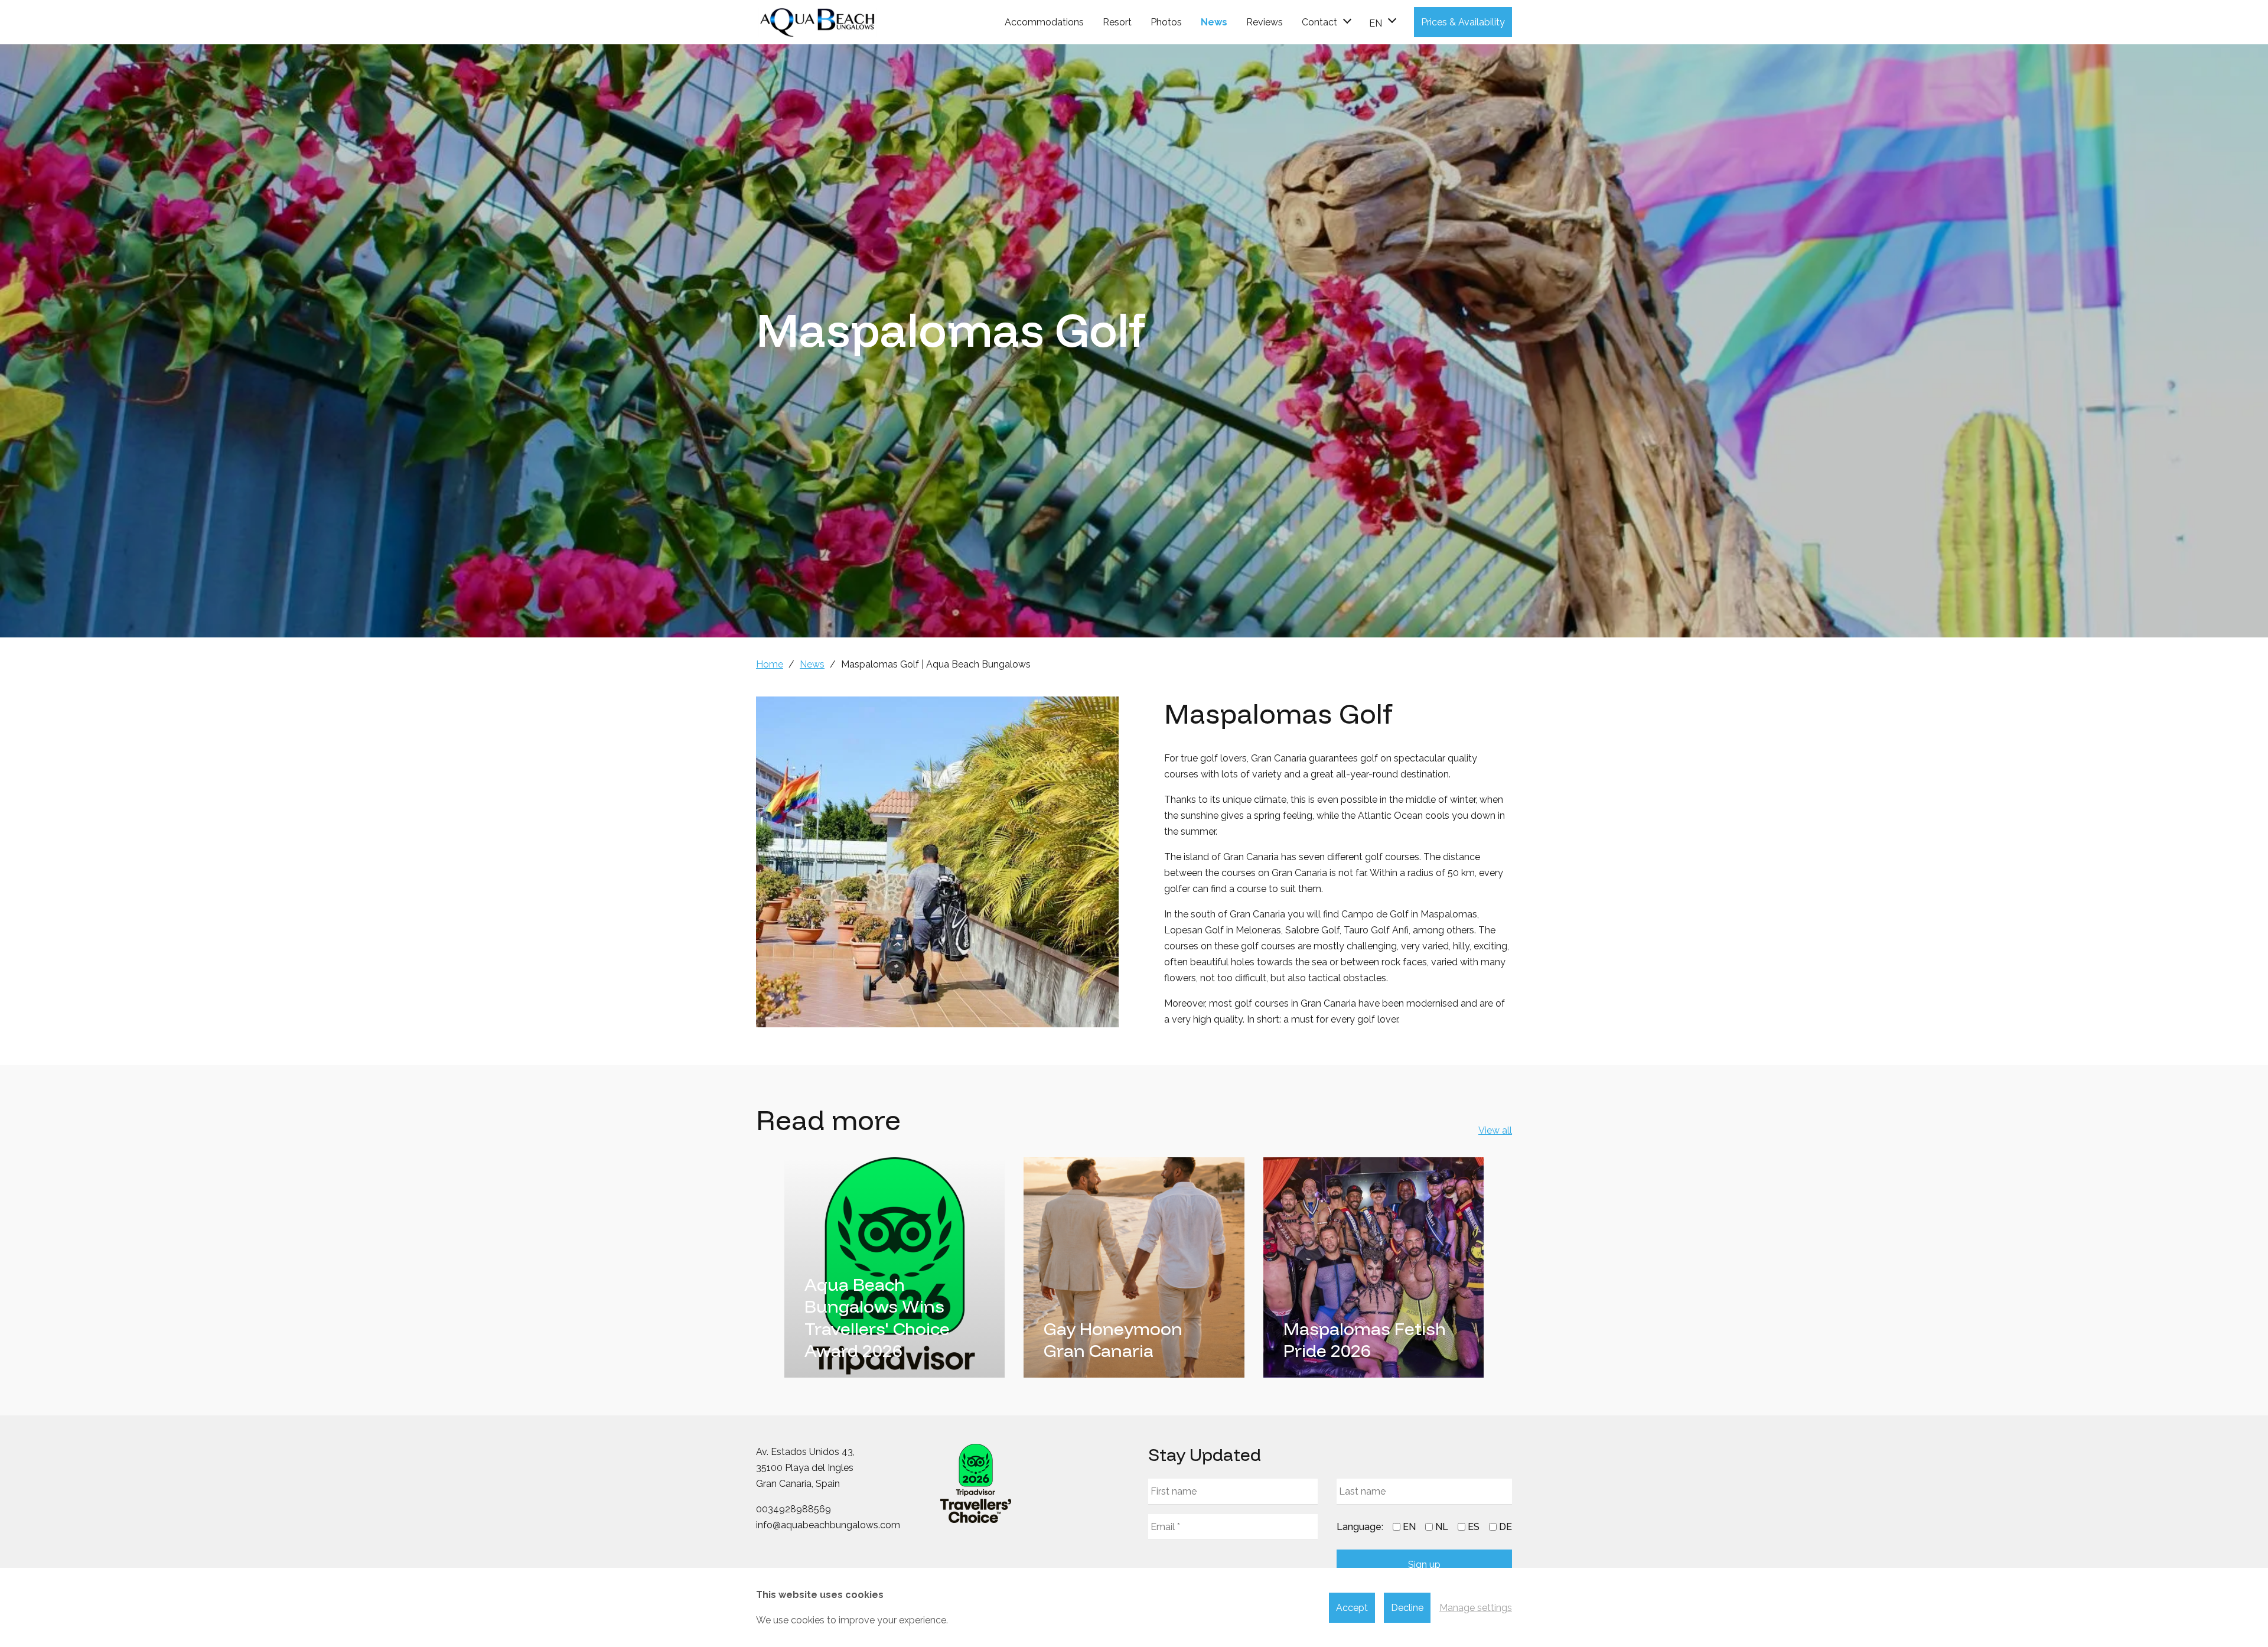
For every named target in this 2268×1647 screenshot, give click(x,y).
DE (1506, 1527)
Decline (1407, 1608)
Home (770, 664)
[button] (1382, 22)
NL (1442, 1527)
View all (1495, 1130)
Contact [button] (1319, 22)
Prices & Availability (1463, 22)
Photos (1166, 22)
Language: (1360, 1527)
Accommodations (1044, 22)
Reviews (1265, 22)
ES (1474, 1527)
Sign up (1424, 1565)
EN (1409, 1527)
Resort (1117, 22)
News (1214, 22)
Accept (1352, 1608)
